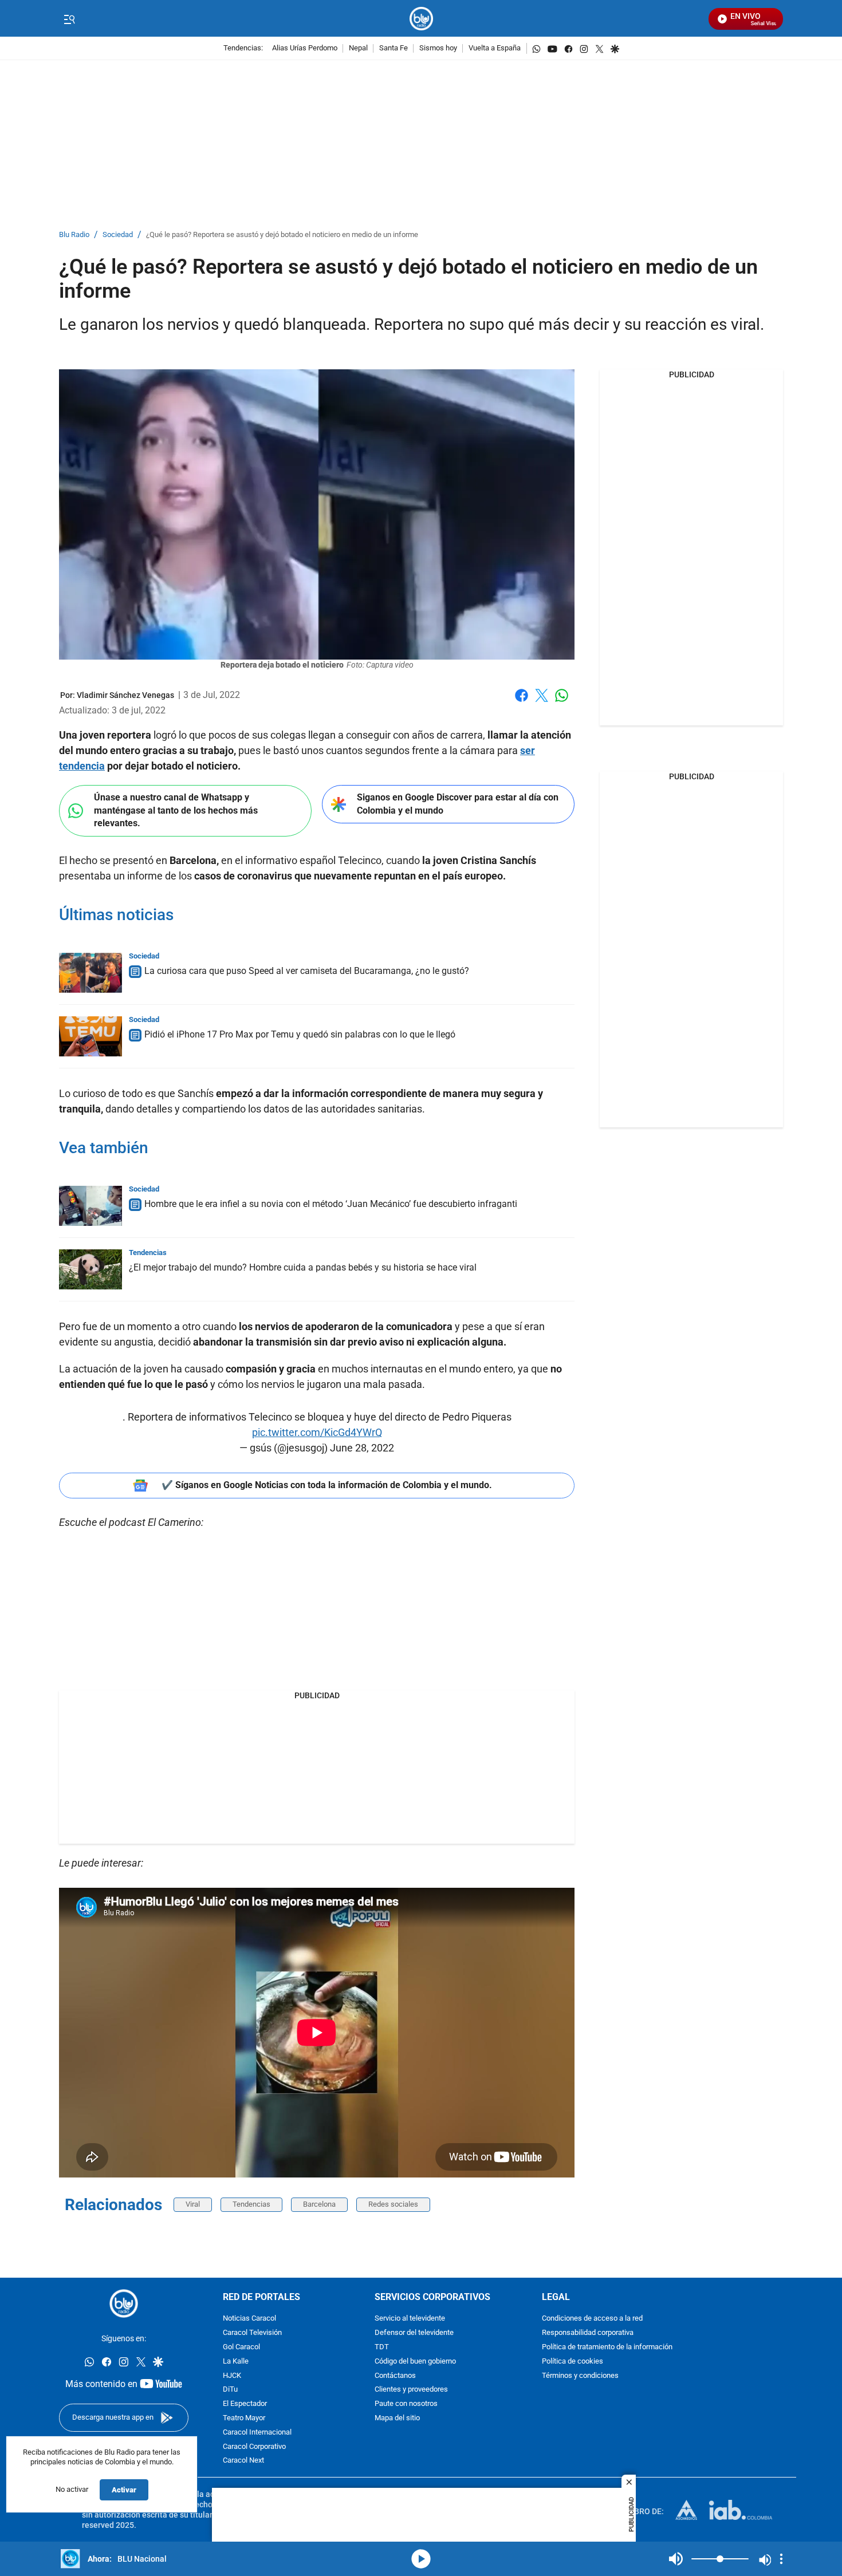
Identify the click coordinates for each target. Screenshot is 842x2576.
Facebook (522, 702)
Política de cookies (573, 2362)
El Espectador (245, 2404)
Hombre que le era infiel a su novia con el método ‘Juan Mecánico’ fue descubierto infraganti (331, 1204)
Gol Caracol (241, 2347)
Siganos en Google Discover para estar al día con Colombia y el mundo (458, 804)
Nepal (358, 48)
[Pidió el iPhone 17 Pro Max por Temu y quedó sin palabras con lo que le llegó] (91, 1036)
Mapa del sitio (397, 2418)
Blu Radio (74, 235)
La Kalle (236, 2362)
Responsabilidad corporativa (588, 2333)
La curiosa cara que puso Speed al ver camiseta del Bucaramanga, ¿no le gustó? (307, 971)
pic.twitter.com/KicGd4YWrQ (317, 1432)
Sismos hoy (438, 48)
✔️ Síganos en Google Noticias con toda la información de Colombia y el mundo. (327, 1485)
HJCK (232, 2376)
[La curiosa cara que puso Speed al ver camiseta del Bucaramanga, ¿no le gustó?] (91, 973)
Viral (193, 2204)
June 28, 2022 (362, 1448)
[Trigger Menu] (69, 19)
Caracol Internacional (257, 2433)
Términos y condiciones (580, 2376)
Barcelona (319, 2204)
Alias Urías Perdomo (305, 48)
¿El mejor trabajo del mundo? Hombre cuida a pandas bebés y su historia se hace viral (303, 1267)
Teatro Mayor (244, 2418)
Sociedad (118, 235)
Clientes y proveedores (411, 2390)
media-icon (421, 2559)
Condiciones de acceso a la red (592, 2319)
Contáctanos (395, 2376)
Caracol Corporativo (254, 2447)
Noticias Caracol (249, 2319)
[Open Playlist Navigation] (781, 2559)
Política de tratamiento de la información (607, 2347)
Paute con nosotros (406, 2404)
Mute (676, 2559)
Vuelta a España (495, 48)
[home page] (421, 19)
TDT (382, 2347)
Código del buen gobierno (415, 2362)
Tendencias (148, 1253)
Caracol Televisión (252, 2333)
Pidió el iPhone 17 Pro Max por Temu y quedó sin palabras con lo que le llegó (300, 1034)
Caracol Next (243, 2461)
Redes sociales (393, 2204)
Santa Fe (394, 48)
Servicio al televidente (410, 2319)
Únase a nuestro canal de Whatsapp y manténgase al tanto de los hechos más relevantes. (176, 810)
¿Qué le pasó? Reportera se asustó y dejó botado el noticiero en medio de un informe (282, 235)
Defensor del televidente (414, 2333)
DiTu (230, 2390)
